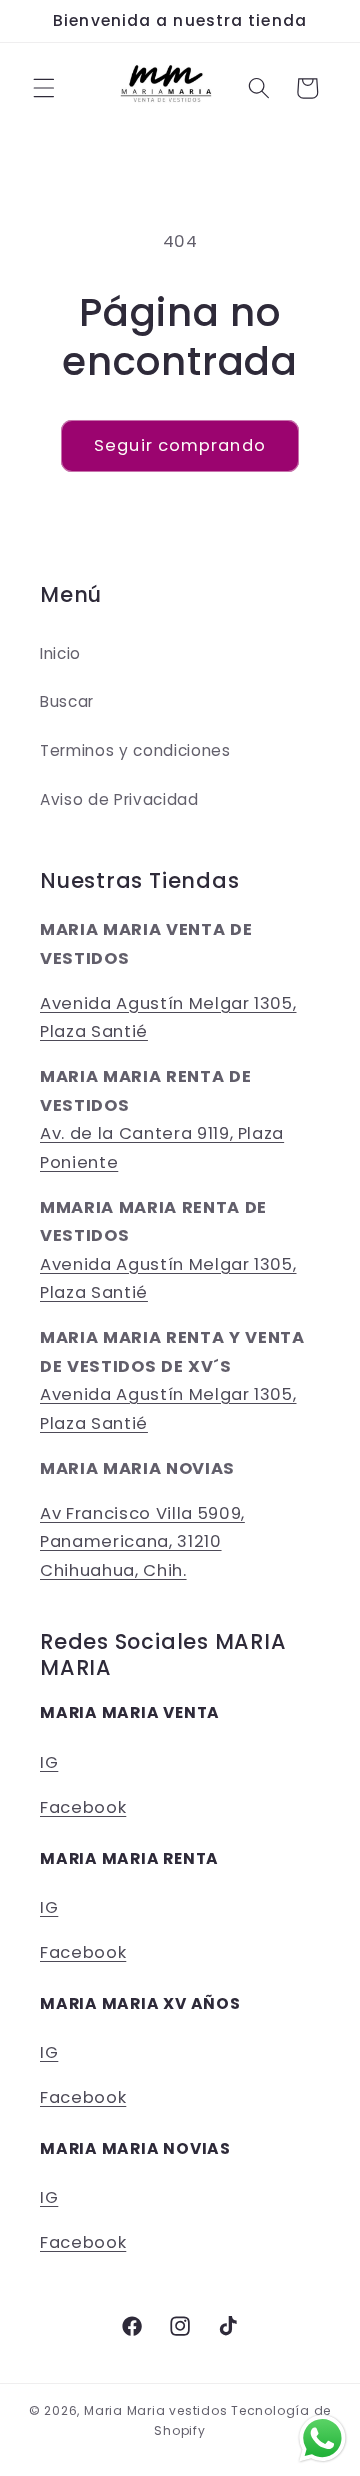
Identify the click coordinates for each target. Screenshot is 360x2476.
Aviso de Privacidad (119, 799)
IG (49, 1762)
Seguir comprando (180, 445)
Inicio (60, 653)
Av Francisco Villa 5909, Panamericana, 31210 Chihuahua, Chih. (142, 1542)
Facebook (83, 1807)
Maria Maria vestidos (155, 2410)
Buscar (67, 701)
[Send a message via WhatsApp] (322, 2438)
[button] (44, 88)
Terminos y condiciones (135, 750)
